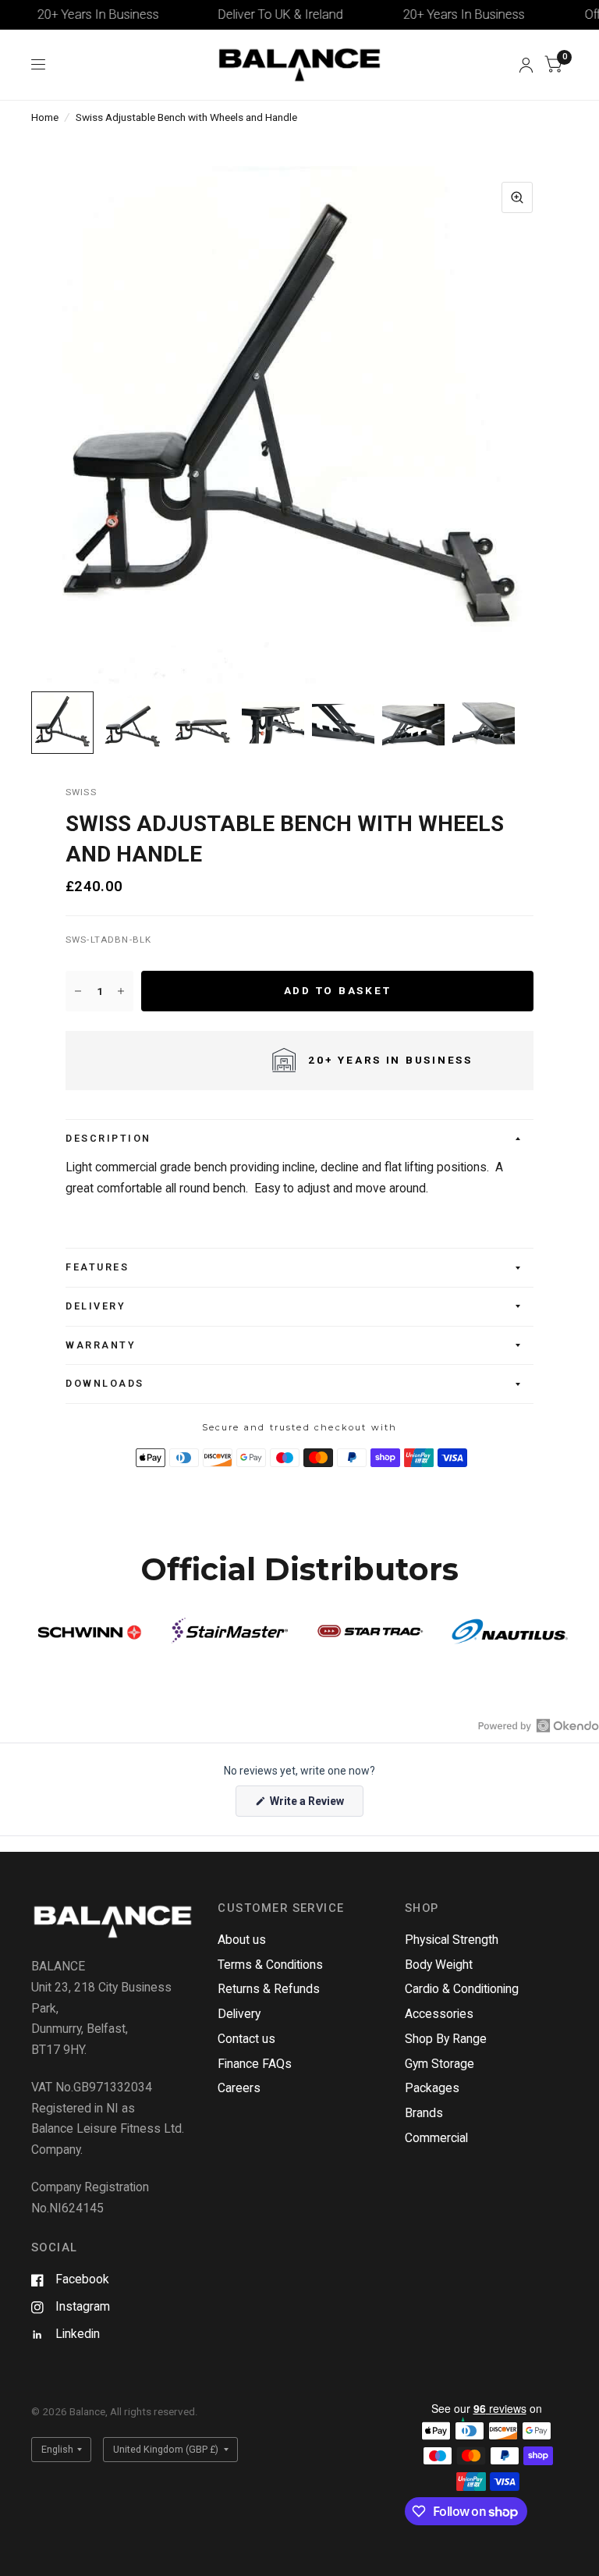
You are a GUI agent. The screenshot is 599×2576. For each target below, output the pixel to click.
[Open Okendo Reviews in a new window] (539, 1725)
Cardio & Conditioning (462, 1989)
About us (242, 1940)
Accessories (439, 2014)
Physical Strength (452, 1940)
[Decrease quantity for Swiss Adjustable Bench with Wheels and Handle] (78, 991)
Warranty (101, 1345)
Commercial (436, 2138)
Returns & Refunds (269, 1989)
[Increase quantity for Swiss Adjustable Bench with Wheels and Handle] (121, 991)
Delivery (96, 1306)
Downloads (105, 1383)
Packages (432, 2088)
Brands (424, 2113)
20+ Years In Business (74, 14)
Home (45, 117)
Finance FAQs (255, 2064)
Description (108, 1138)
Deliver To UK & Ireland (257, 14)
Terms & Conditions (270, 1965)
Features (97, 1267)
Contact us (246, 2039)
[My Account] (526, 65)
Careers (239, 2088)
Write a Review (309, 1805)
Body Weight (439, 1965)
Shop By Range (446, 2039)
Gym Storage (440, 2064)
